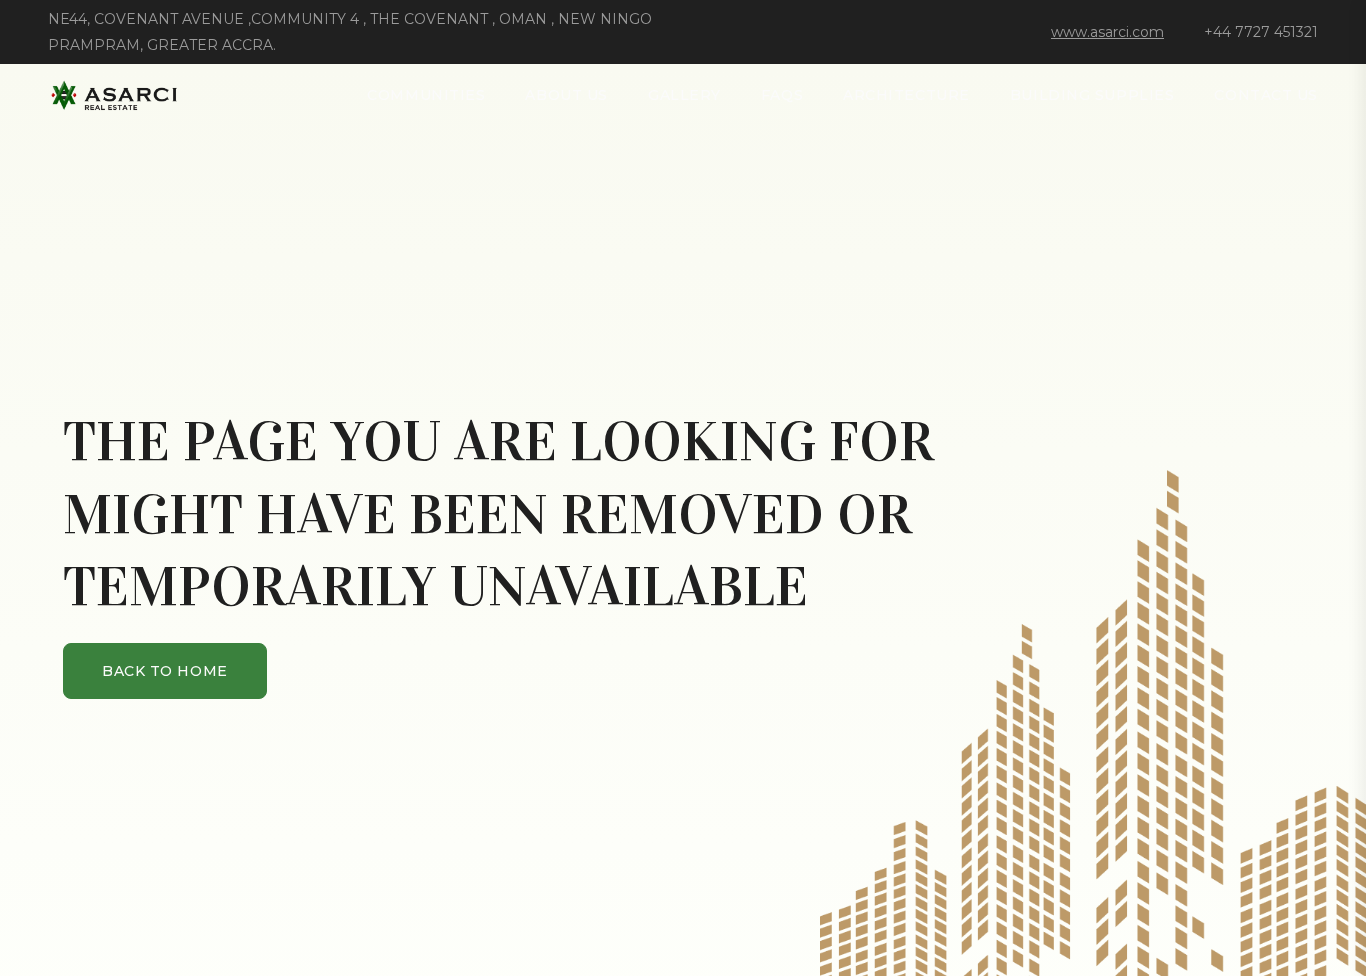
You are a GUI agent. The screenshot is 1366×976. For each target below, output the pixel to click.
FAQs (782, 95)
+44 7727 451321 (1261, 32)
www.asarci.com (1107, 32)
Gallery (684, 95)
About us (566, 95)
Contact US (1266, 95)
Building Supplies (1092, 95)
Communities (426, 95)
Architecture (906, 95)
